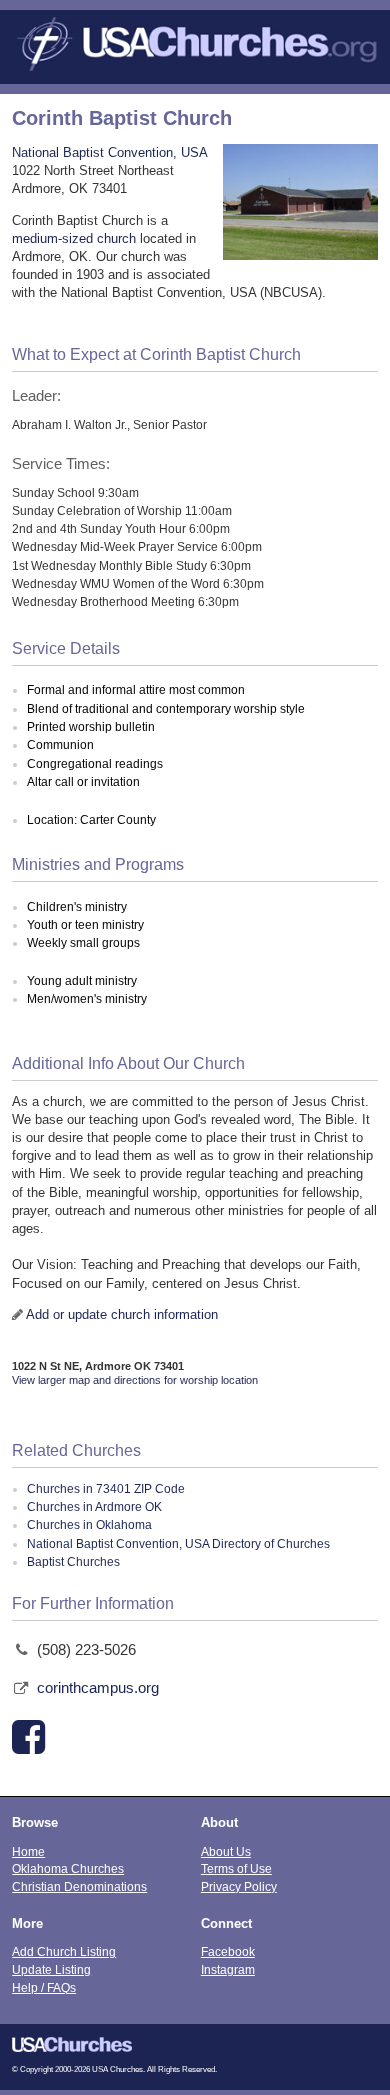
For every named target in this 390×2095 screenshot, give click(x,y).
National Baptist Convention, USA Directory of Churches (178, 1544)
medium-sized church (74, 238)
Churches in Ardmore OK (94, 1507)
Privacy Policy (239, 1886)
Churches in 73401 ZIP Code (106, 1489)
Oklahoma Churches (68, 1868)
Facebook (228, 1951)
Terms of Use (236, 1868)
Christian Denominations (79, 1886)
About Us (226, 1851)
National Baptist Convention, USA (110, 152)
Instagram (228, 1969)
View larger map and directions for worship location (135, 1380)
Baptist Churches (73, 1562)
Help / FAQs (44, 1987)
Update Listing (51, 1969)
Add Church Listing (64, 1951)
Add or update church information (122, 1314)
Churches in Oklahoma (89, 1525)
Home (28, 1851)
